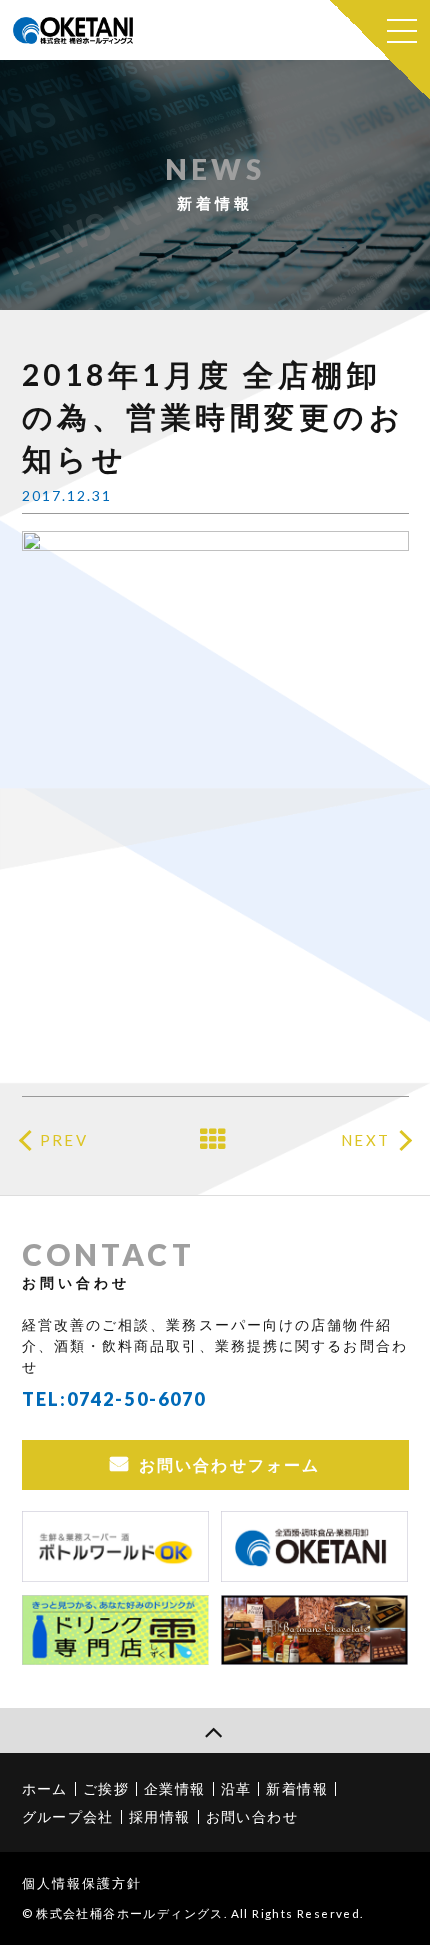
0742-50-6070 (136, 1399)
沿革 (236, 1788)
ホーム (45, 1788)
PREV (63, 1140)
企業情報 (175, 1788)
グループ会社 (68, 1816)
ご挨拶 (106, 1788)
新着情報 (297, 1788)
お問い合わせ (252, 1816)
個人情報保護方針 (82, 1883)
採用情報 (160, 1816)
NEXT (365, 1140)
